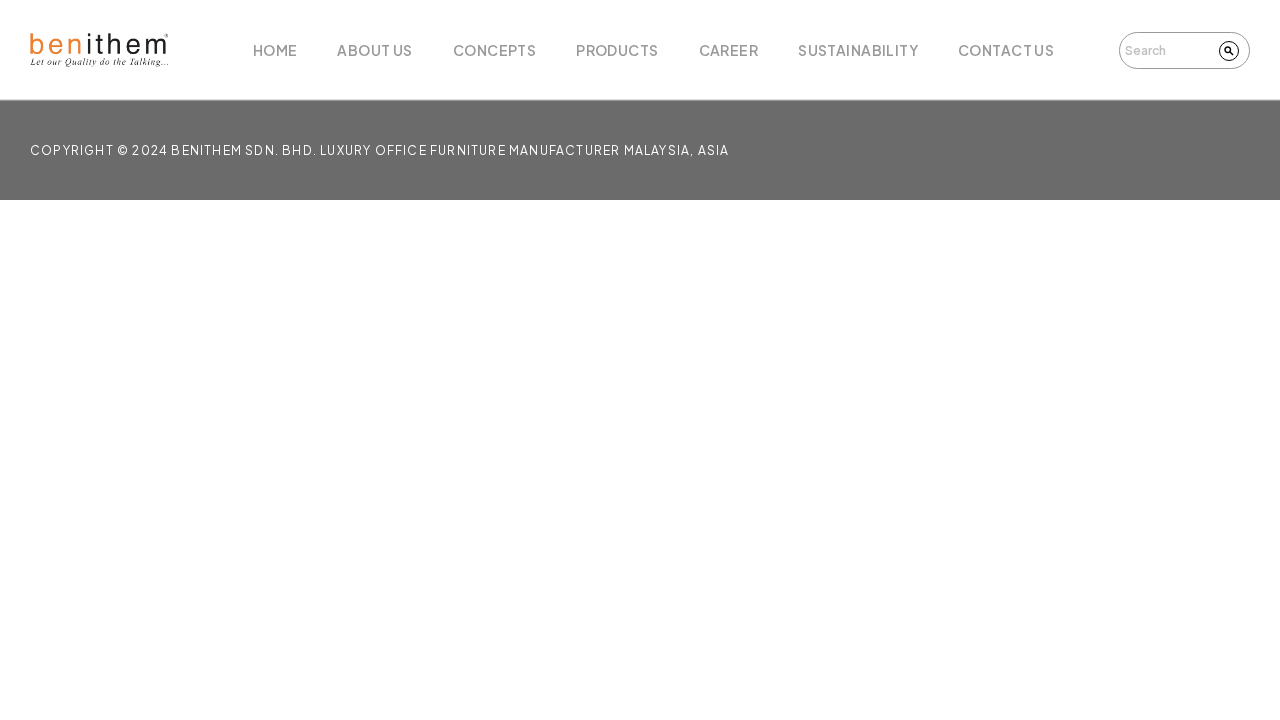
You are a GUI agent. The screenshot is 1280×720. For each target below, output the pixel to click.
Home (275, 50)
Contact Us (1006, 50)
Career (729, 50)
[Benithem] (99, 49)
